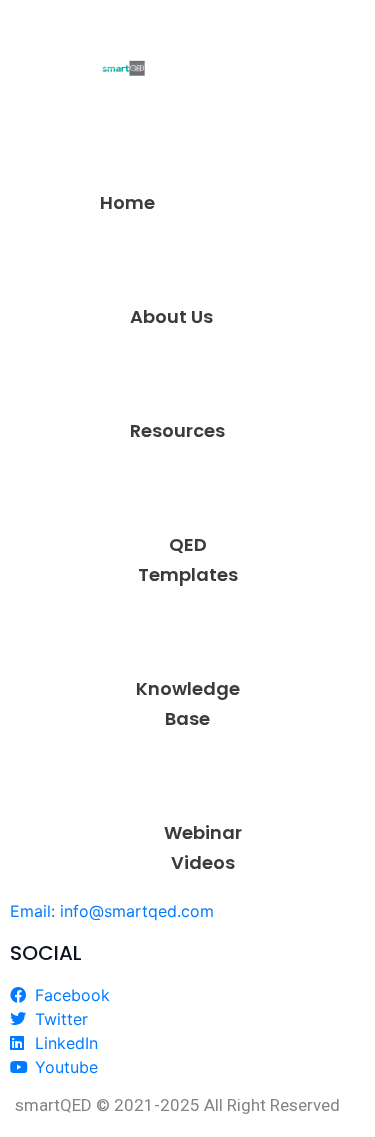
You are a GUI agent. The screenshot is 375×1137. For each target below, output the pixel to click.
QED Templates (188, 559)
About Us (171, 316)
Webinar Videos (203, 847)
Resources (177, 430)
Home (127, 202)
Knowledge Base (188, 703)
